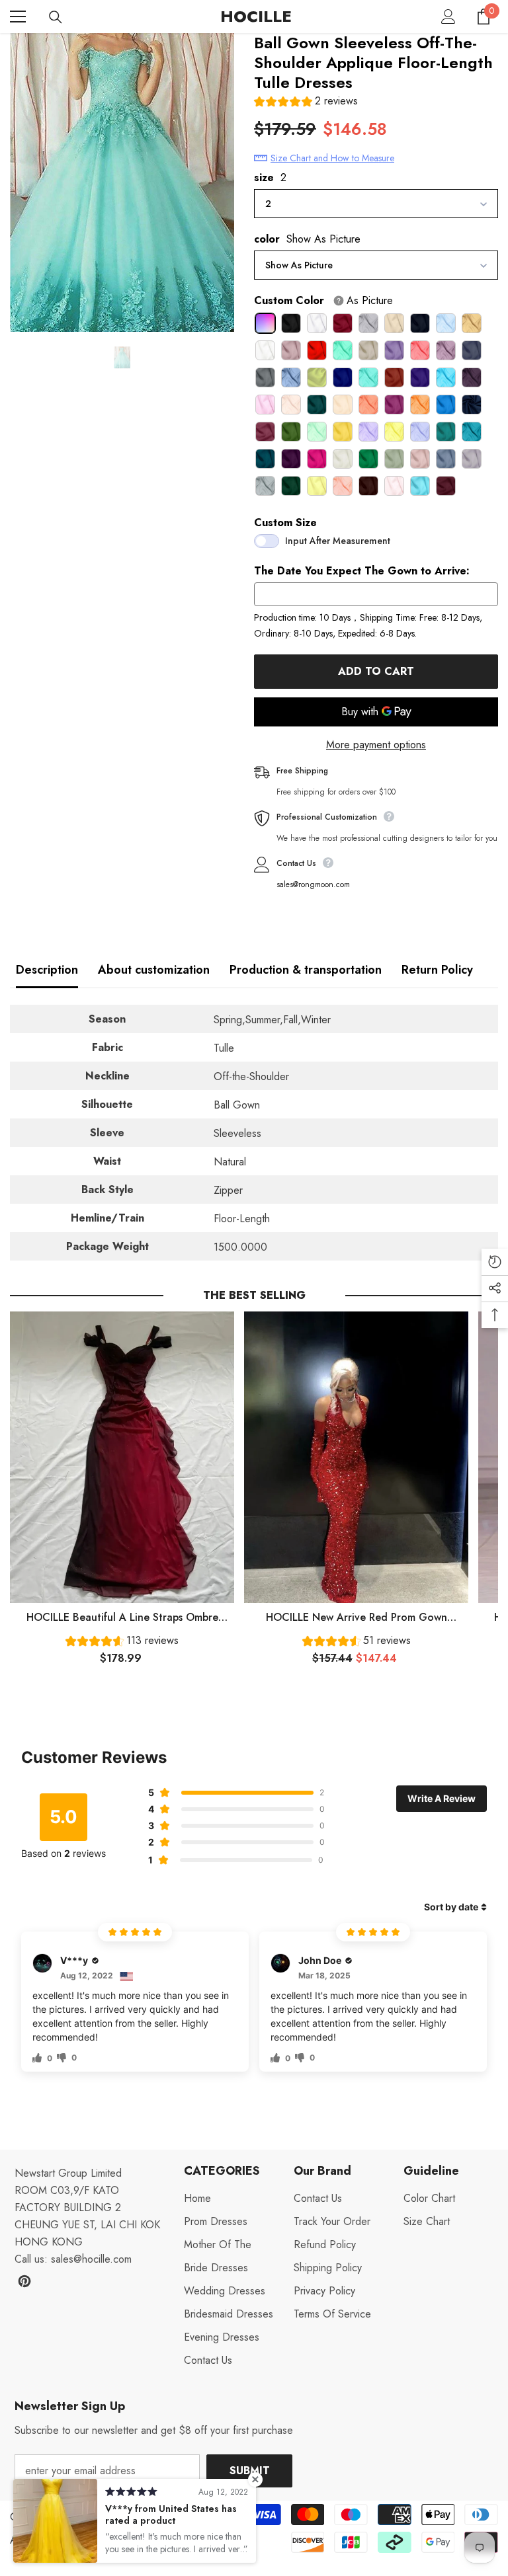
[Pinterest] (24, 2281)
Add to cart (376, 671)
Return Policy (437, 970)
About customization (154, 970)
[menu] (18, 17)
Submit (250, 2471)
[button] (306, 103)
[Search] (56, 17)
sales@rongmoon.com (313, 884)
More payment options (376, 745)
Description (47, 970)
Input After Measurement (338, 541)
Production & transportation (306, 970)
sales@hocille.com (91, 2259)
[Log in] (448, 17)
